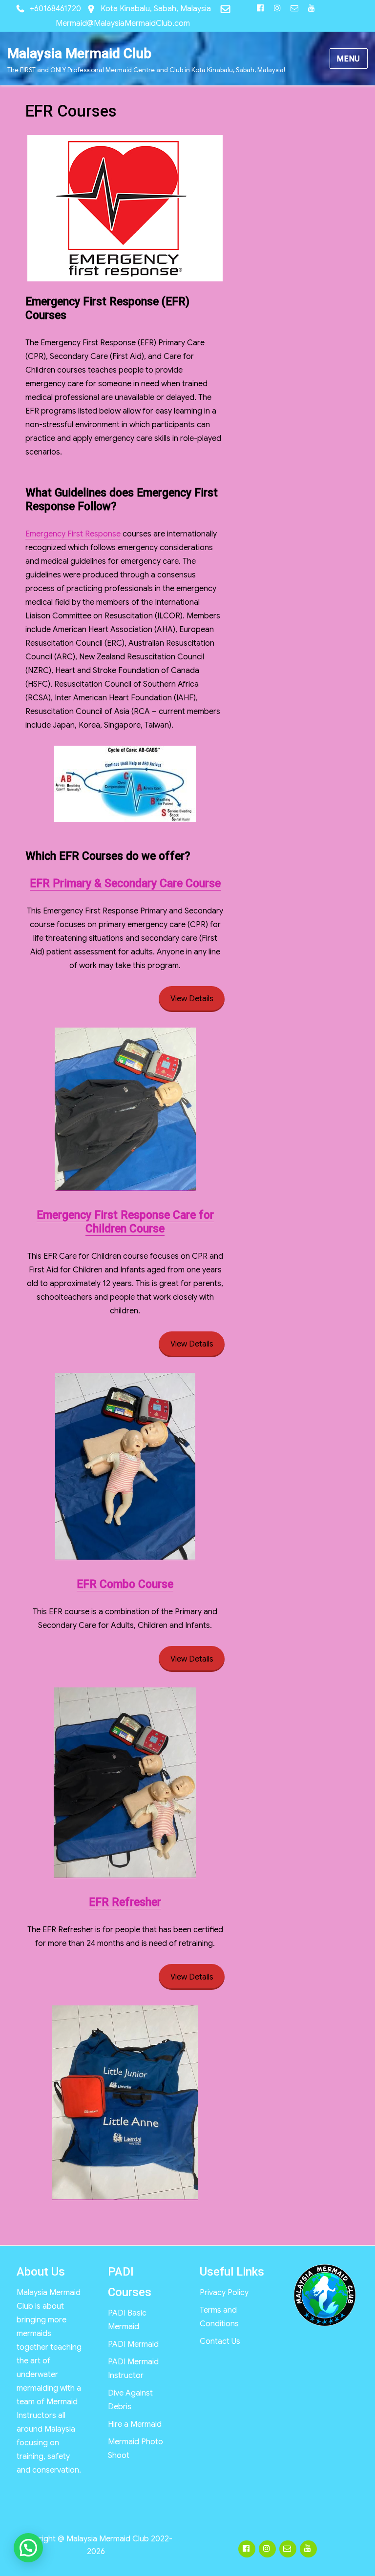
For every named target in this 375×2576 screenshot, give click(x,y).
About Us (41, 2272)
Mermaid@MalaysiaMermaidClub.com (123, 23)
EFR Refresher (125, 1902)
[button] (28, 2548)
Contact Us (220, 2341)
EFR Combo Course (125, 1584)
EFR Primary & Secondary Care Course (125, 883)
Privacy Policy (224, 2293)
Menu (349, 59)
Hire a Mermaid (135, 2424)
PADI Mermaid (133, 2344)
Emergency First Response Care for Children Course (125, 1222)
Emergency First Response (73, 534)
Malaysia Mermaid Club (79, 53)
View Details (192, 999)
